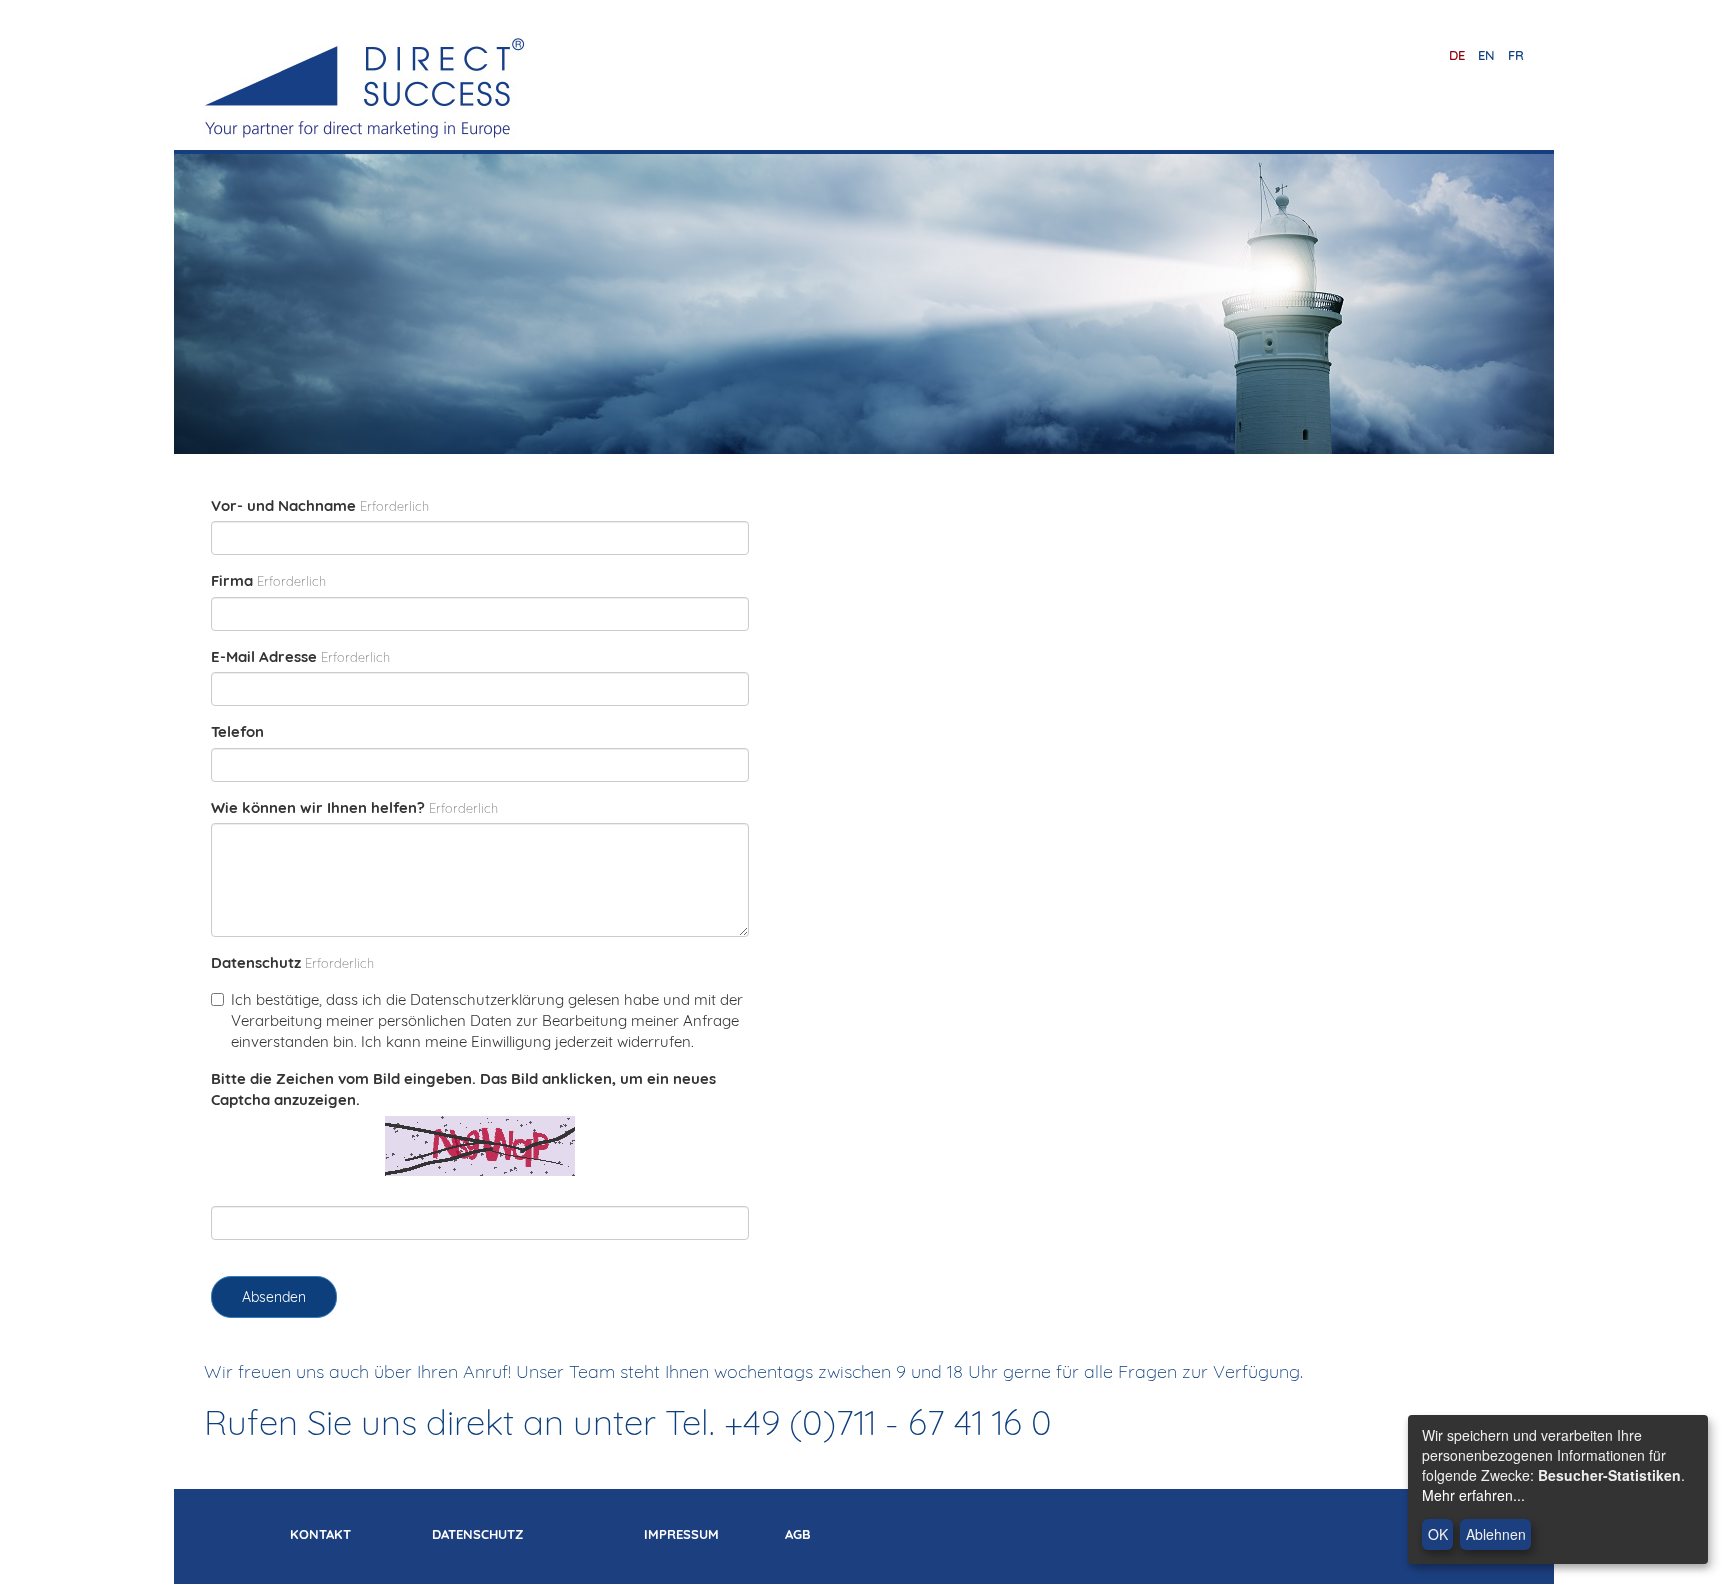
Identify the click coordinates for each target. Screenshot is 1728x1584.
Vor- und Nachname (283, 505)
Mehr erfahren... (1473, 1495)
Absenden (274, 1297)
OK (1438, 1534)
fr (1516, 55)
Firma (232, 580)
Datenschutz (256, 962)
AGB (798, 1534)
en (1486, 55)
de (1457, 55)
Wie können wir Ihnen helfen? (318, 807)
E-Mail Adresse (264, 656)
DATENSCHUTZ (477, 1534)
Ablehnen (1496, 1534)
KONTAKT (320, 1534)
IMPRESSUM (681, 1534)
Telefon (237, 731)
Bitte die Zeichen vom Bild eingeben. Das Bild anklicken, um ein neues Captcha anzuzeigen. (463, 1089)
